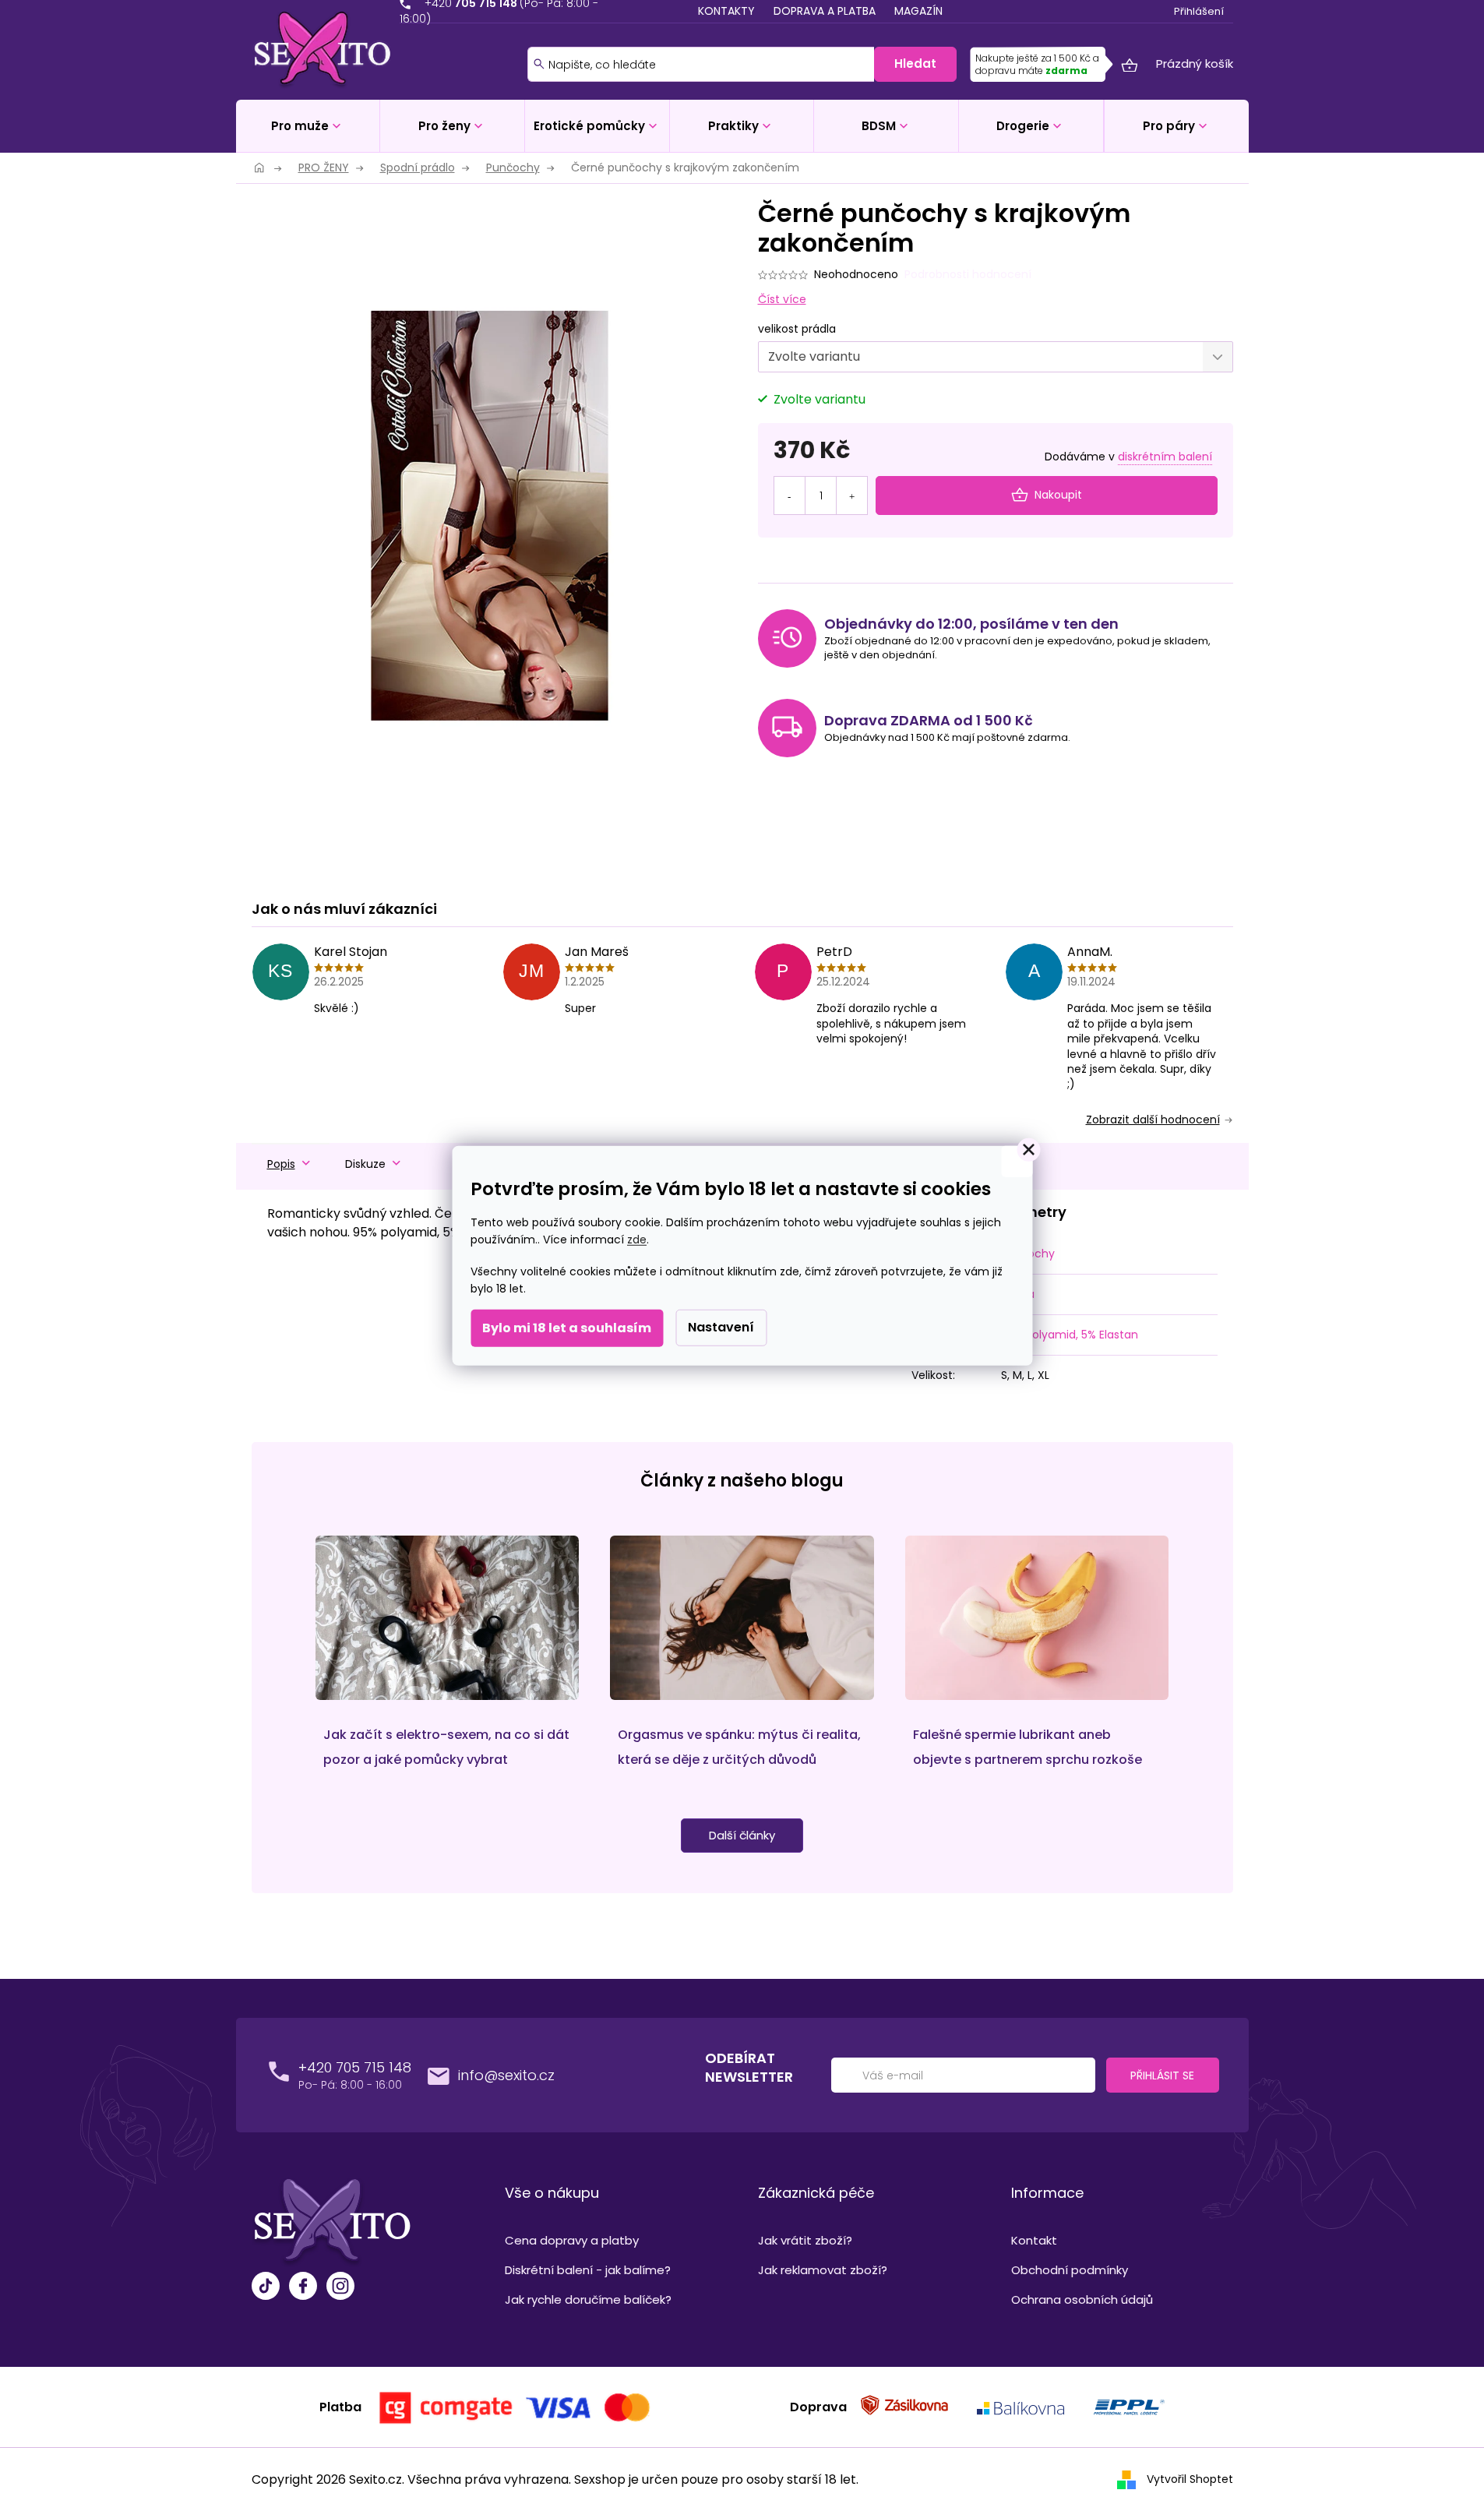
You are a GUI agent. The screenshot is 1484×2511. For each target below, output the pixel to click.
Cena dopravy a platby (572, 2240)
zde (637, 1240)
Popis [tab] (281, 1164)
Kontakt (1034, 2240)
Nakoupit (1058, 495)
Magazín (918, 11)
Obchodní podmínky (1070, 2270)
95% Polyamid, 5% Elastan (1070, 1335)
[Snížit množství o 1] (790, 486)
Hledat (915, 63)
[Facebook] (303, 2288)
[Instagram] (340, 2288)
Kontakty (726, 11)
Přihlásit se (1162, 2075)
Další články (742, 1835)
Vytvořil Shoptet (1190, 2479)
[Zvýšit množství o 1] (851, 486)
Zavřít (842, 575)
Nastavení (721, 1327)
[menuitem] (308, 126)
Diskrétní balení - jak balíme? (588, 2270)
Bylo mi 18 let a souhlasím (567, 1328)
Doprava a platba (825, 11)
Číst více (782, 299)
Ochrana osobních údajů (1082, 2299)
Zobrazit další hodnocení (1153, 1120)
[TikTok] (266, 2288)
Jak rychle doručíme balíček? (588, 2299)
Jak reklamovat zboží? (823, 2270)
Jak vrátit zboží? (805, 2240)
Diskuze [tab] (365, 1164)
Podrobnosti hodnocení (968, 275)
